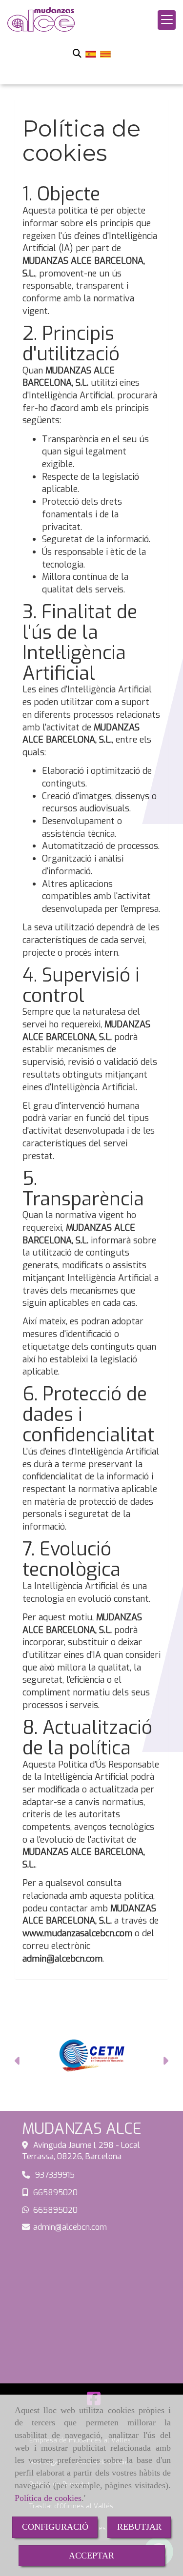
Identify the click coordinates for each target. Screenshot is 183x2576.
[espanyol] (91, 54)
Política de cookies (48, 2498)
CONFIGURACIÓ (55, 2527)
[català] (105, 54)
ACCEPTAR (91, 2556)
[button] (18, 2062)
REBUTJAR (139, 2527)
